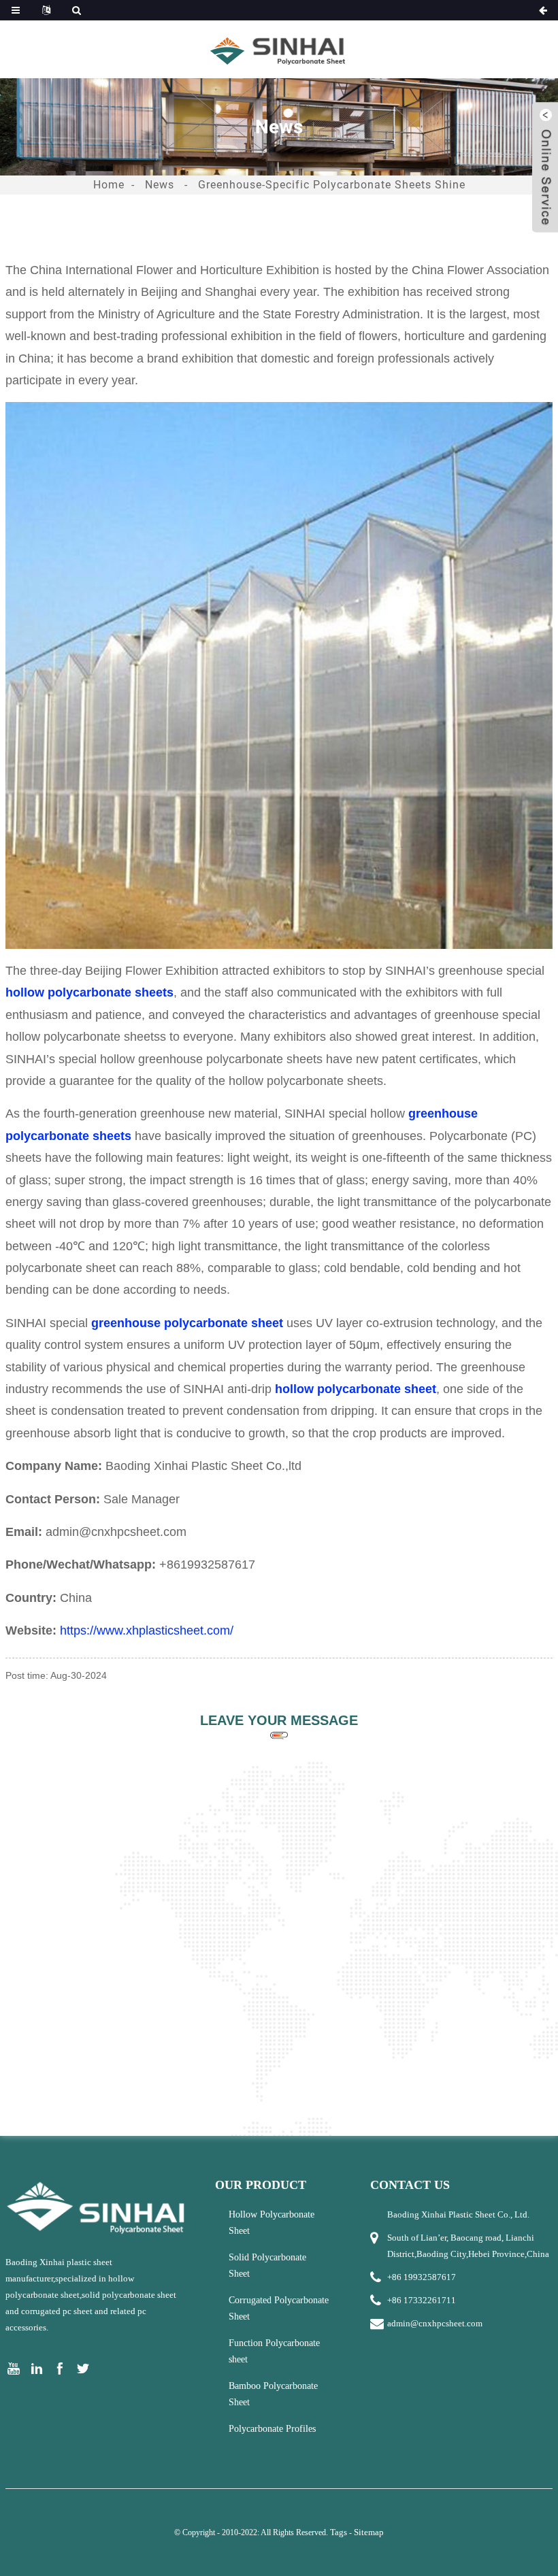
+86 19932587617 (422, 2277)
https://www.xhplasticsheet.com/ (147, 1630)
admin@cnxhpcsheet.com (435, 2323)
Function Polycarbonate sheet (274, 2351)
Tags (339, 2532)
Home (109, 185)
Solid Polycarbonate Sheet (267, 2265)
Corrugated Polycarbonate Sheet (279, 2308)
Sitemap (369, 2532)
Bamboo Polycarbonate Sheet (273, 2394)
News (160, 185)
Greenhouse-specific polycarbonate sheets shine (332, 185)
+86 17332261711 (422, 2300)
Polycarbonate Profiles (272, 2429)
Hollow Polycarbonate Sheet (272, 2223)
